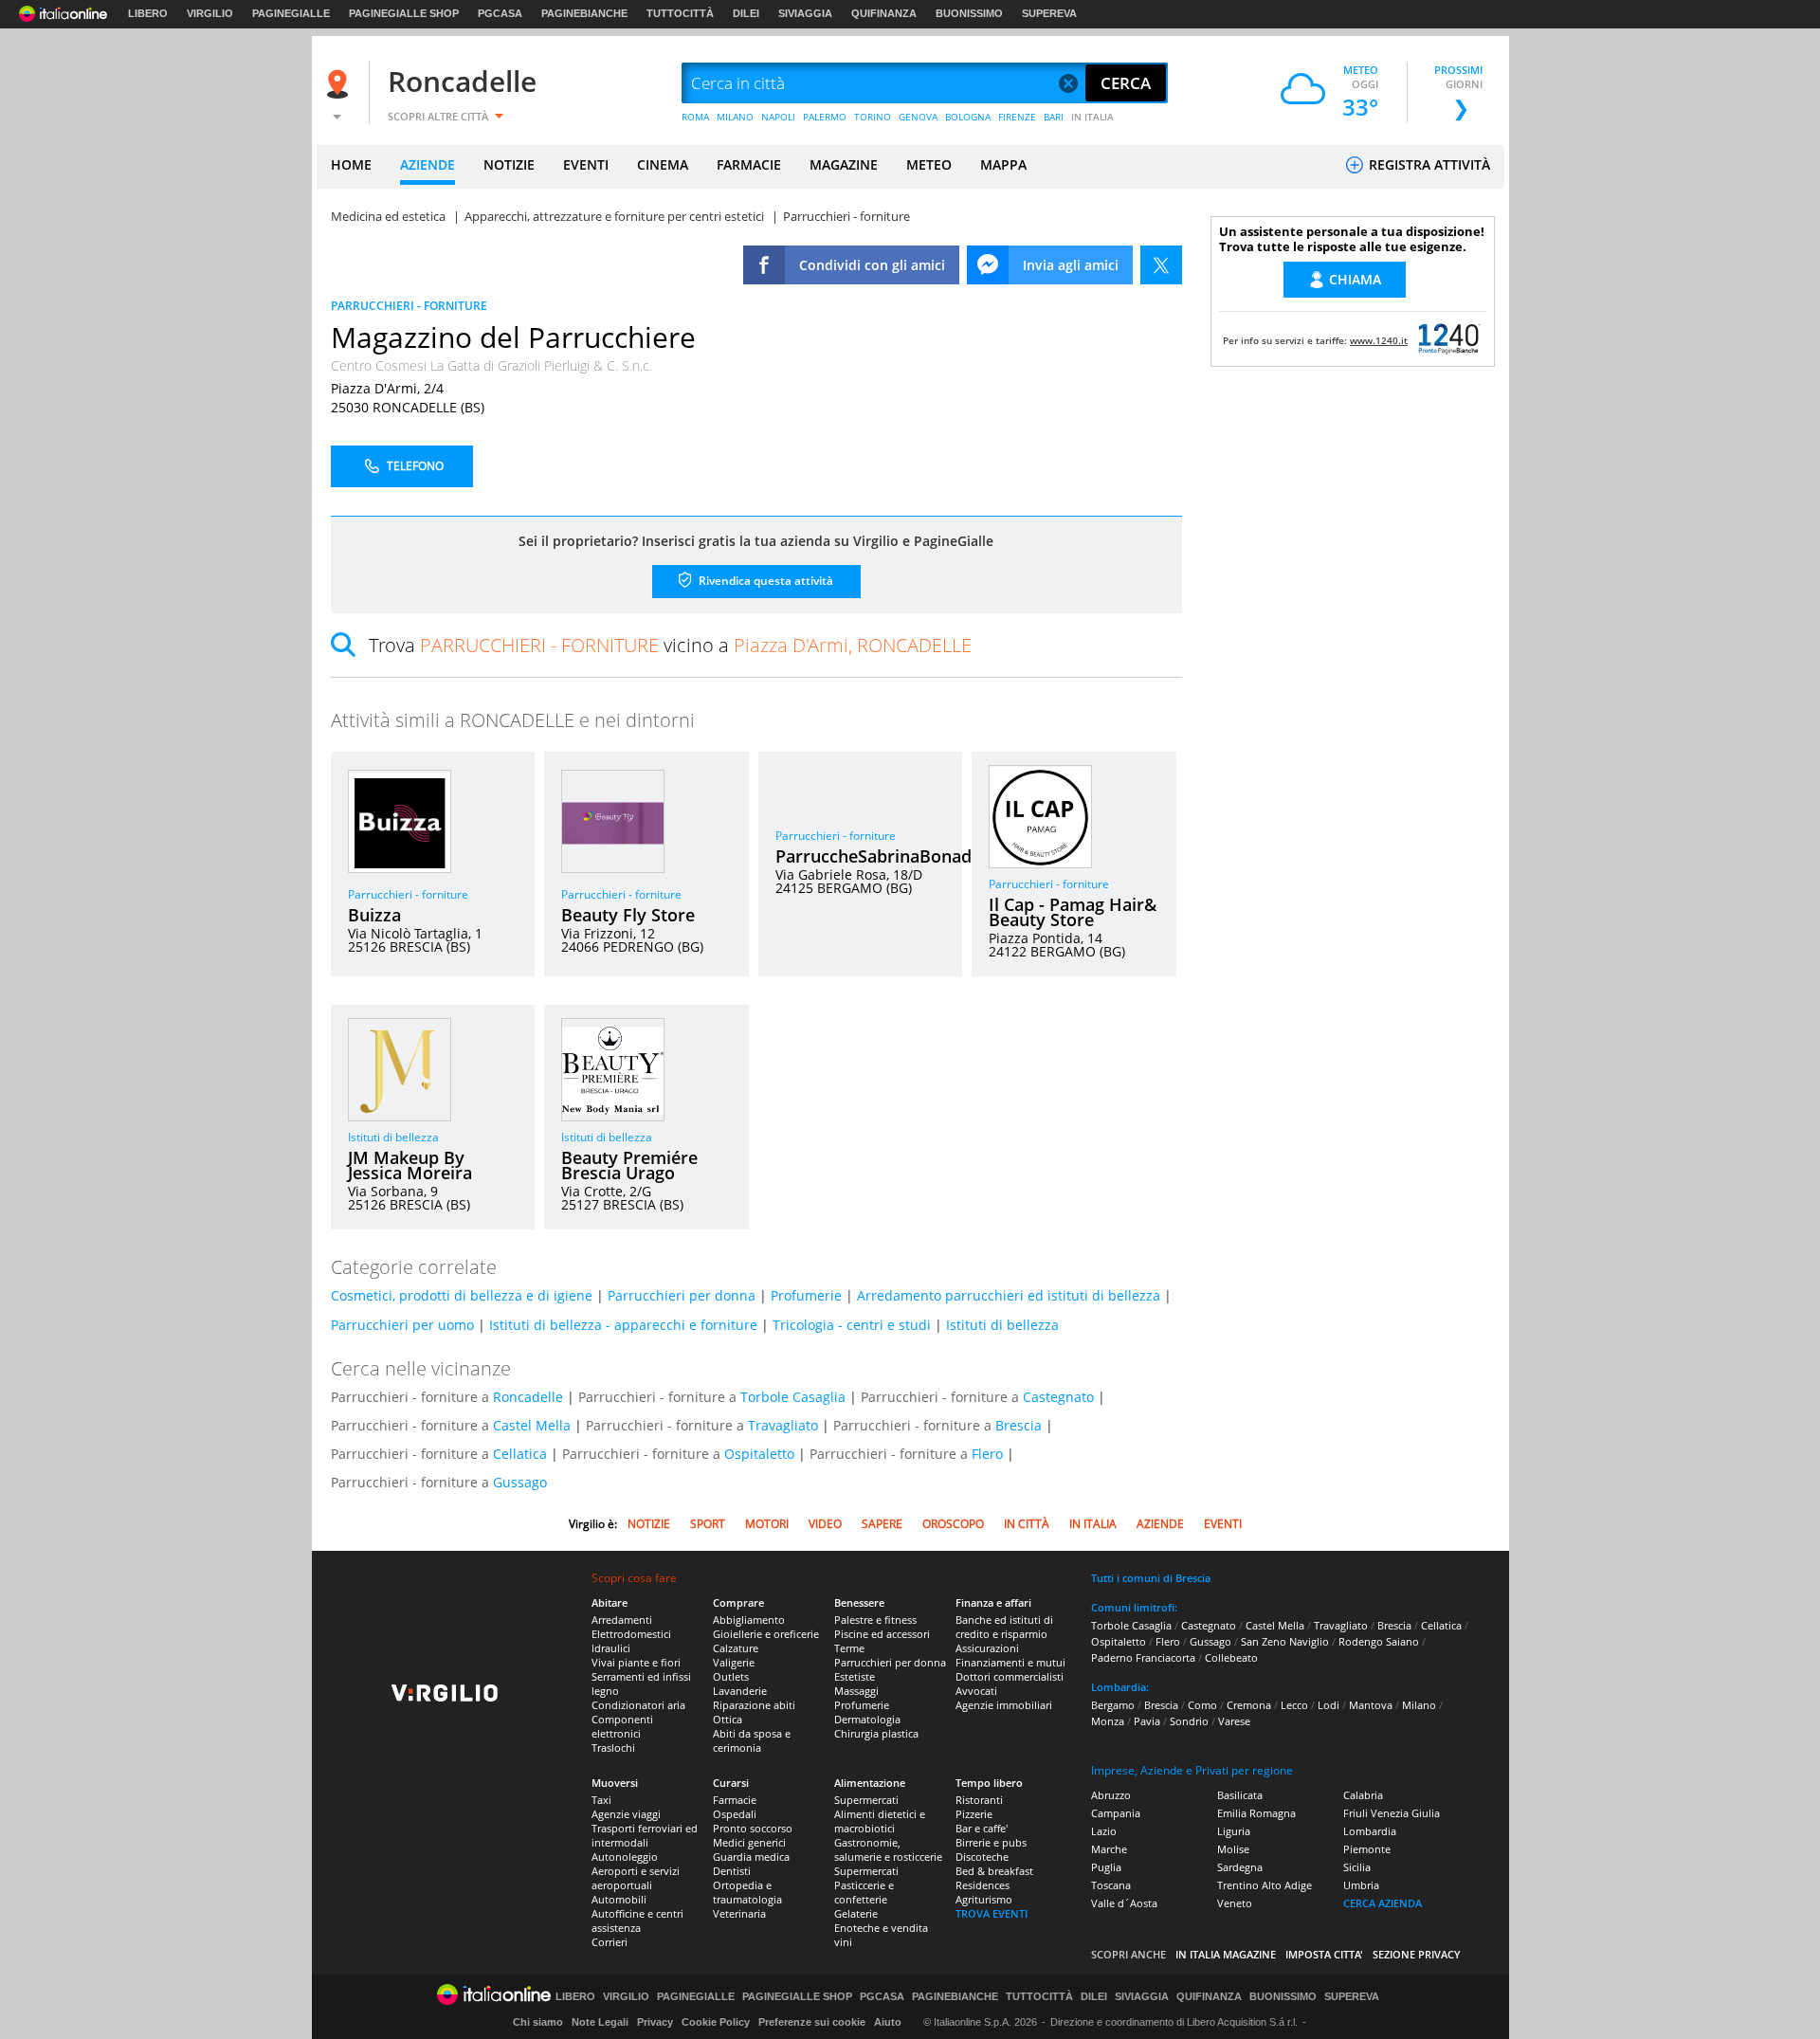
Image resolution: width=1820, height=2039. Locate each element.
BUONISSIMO (969, 13)
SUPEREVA (1049, 13)
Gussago (520, 1482)
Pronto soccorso (753, 1828)
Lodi (1329, 1705)
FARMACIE (749, 164)
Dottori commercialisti (1010, 1676)
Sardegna (1240, 1867)
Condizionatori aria (638, 1705)
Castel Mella (532, 1425)
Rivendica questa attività (764, 581)
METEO (929, 164)
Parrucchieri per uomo (402, 1325)
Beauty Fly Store (628, 915)
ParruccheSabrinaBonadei (881, 856)
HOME (351, 164)
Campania (1116, 1813)
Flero (987, 1454)
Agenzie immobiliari (1004, 1705)
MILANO (735, 117)
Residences (983, 1885)
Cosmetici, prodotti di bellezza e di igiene (462, 1295)
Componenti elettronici (622, 1726)
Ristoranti (979, 1800)
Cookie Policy (716, 2022)
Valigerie (734, 1662)
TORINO (873, 117)
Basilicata (1240, 1795)
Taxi (601, 1800)
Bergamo (1113, 1705)
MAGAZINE (844, 164)
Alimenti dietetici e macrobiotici (880, 1821)
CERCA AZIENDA (1383, 1903)
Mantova (1371, 1705)
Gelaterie (856, 1913)
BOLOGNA (968, 117)
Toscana (1111, 1885)
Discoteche (982, 1857)
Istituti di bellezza (393, 1137)
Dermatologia (867, 1719)
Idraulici (611, 1648)
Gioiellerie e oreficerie (766, 1634)
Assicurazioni (987, 1648)
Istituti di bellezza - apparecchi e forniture (623, 1325)
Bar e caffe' (982, 1828)
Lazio (1104, 1831)
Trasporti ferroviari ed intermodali (645, 1835)
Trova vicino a (670, 645)
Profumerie (806, 1295)
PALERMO (825, 117)
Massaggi (856, 1691)
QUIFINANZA (884, 13)
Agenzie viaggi (626, 1814)
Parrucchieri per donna (682, 1295)
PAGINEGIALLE (291, 13)
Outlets (731, 1676)
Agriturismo (984, 1899)
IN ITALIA (1092, 117)
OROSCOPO (953, 1524)
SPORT (708, 1524)
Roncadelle (462, 81)
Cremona (1249, 1705)
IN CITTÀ (1027, 1524)
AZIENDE (428, 164)
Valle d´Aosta (1124, 1903)
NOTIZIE (509, 164)
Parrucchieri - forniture (408, 894)
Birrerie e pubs (991, 1842)
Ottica (728, 1719)
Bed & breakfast (994, 1871)
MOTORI (767, 1524)
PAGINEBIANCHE (584, 13)
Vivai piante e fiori (636, 1662)
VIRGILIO (210, 13)
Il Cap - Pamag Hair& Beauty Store (1073, 912)
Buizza (374, 915)
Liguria (1234, 1831)
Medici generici (749, 1842)
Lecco (1294, 1705)
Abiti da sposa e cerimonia (752, 1740)
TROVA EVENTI (992, 1913)
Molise (1233, 1849)
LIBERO (148, 13)
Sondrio (1189, 1721)
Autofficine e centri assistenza (637, 1921)
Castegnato (1058, 1397)
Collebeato (1231, 1657)
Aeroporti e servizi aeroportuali (636, 1878)
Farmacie (735, 1800)
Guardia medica (751, 1857)
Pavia (1147, 1721)
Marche (1109, 1849)
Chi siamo (538, 2022)
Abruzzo (1111, 1795)
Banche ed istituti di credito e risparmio (1004, 1627)
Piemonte (1367, 1849)
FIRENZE (1017, 117)
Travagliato (783, 1425)
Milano (1419, 1705)
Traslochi (613, 1748)
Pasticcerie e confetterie (864, 1892)
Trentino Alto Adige (1265, 1885)
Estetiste (855, 1676)
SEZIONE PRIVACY (1417, 1954)
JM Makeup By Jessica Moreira (410, 1165)
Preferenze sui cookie (812, 2022)
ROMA (695, 117)
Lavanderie (740, 1691)
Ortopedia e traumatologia (747, 1892)
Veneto (1235, 1903)
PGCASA (500, 13)
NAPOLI (778, 117)
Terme (849, 1648)
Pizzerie (974, 1814)
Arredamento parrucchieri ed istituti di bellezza (1009, 1295)
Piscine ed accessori (882, 1634)
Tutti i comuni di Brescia (1151, 1578)
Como (1202, 1705)
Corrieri (610, 1942)
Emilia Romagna (1256, 1813)
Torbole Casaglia (793, 1397)
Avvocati (976, 1691)
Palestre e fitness (875, 1620)
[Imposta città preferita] (340, 84)
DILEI (746, 13)
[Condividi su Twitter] (1161, 265)
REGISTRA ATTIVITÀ (1428, 164)
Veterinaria (739, 1913)
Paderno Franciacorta (1143, 1657)
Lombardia (1370, 1831)
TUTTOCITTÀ (680, 13)
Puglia (1106, 1867)
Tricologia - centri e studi (852, 1325)
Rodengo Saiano (1379, 1641)
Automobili (619, 1899)
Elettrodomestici (631, 1634)
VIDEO (825, 1524)
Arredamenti (622, 1620)
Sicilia (1357, 1867)
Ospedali (735, 1814)
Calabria (1363, 1795)
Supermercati (866, 1800)
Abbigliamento (749, 1620)
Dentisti (732, 1871)
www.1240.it (1379, 340)
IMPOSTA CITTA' (1324, 1954)
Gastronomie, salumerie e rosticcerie (888, 1849)
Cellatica (520, 1454)
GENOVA (918, 117)
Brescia (1019, 1425)
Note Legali (600, 2022)
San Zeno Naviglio (1285, 1641)
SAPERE (882, 1524)
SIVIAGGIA (805, 13)
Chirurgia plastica (876, 1733)
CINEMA (663, 164)
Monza (1108, 1721)
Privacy (655, 2022)
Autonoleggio (625, 1857)
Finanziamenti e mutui (1010, 1662)
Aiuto (888, 2022)
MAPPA (1003, 164)
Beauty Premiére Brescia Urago (629, 1165)
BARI (1054, 117)
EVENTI (586, 164)
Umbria (1361, 1885)
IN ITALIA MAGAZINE (1226, 1954)
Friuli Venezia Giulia (1392, 1813)
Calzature (736, 1648)
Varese (1234, 1721)
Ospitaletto (759, 1454)
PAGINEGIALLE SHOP (404, 13)
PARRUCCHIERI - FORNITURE (409, 306)
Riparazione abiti (754, 1705)
